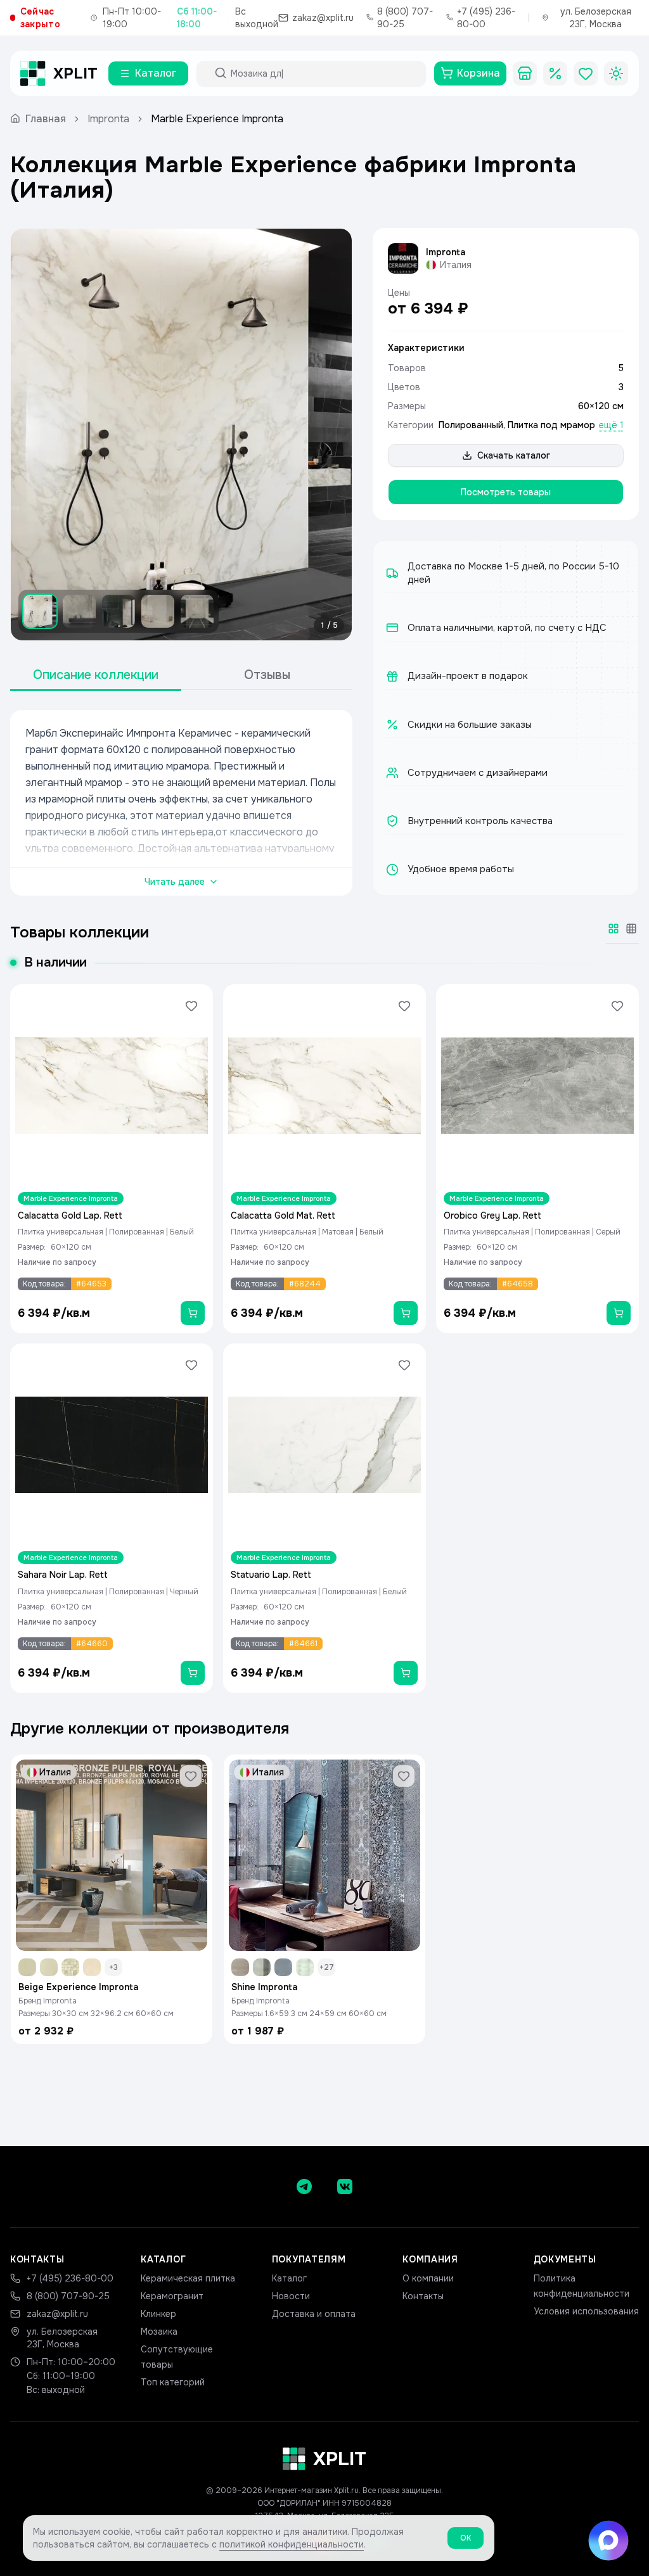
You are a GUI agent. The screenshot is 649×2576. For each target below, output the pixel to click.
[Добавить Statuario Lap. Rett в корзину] (406, 1673)
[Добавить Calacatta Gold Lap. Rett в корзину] (193, 1313)
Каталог (289, 2278)
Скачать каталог (514, 455)
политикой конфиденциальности (292, 2544)
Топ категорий (173, 2382)
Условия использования (586, 2311)
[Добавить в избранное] (191, 1006)
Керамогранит (172, 2296)
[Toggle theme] (616, 73)
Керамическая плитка (188, 2278)
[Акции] (555, 73)
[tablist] (181, 676)
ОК (466, 2538)
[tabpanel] (181, 803)
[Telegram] (304, 2186)
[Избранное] (586, 73)
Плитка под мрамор (551, 425)
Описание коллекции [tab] (96, 675)
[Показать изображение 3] (119, 611)
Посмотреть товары (506, 492)
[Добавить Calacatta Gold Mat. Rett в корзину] (406, 1313)
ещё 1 (611, 425)
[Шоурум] (525, 73)
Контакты (423, 2296)
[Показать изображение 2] (79, 611)
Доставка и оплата (314, 2314)
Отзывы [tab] (267, 675)
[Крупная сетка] (614, 929)
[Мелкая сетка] (631, 929)
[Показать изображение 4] (158, 611)
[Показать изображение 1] (40, 611)
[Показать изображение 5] (197, 611)
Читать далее (175, 882)
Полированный (471, 425)
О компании (428, 2278)
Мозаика (159, 2332)
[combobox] (323, 73)
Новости (291, 2296)
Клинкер (158, 2314)
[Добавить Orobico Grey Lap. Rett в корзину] (619, 1313)
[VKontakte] (345, 2186)
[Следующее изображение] (331, 435)
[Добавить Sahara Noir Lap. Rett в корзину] (193, 1673)
